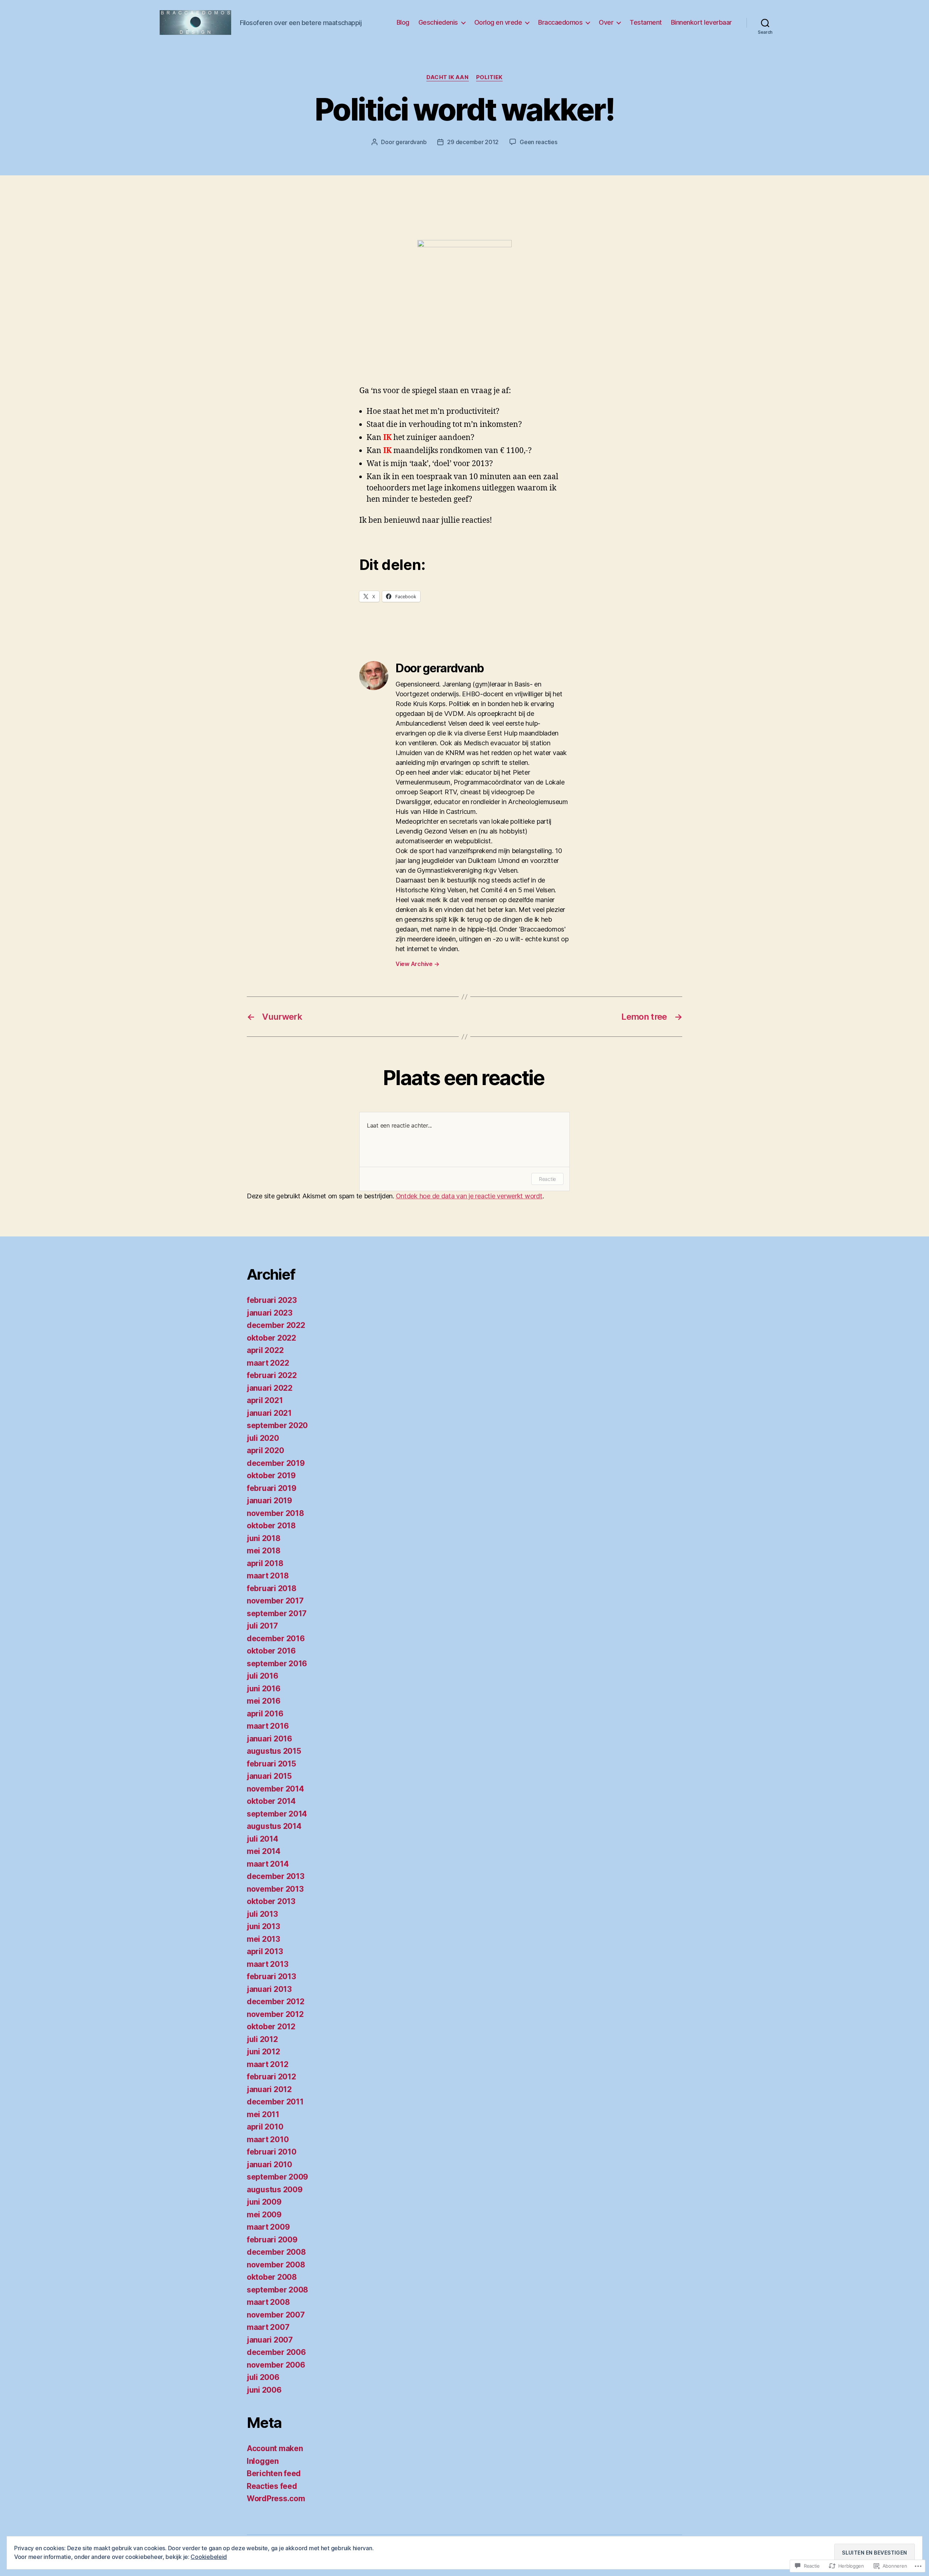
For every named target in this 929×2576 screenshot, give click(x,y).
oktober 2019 (271, 1476)
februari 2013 (271, 1976)
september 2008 (277, 2290)
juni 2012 (263, 2052)
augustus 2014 (274, 1826)
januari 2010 (269, 2165)
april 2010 (265, 2127)
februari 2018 (272, 1588)
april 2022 (265, 1350)
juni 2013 (263, 1926)
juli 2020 (263, 1438)
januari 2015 (269, 1776)
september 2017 (277, 1613)
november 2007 (276, 2315)
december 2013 (276, 1876)
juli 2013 (262, 1914)
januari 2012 (269, 2089)
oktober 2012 (271, 2027)
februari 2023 (272, 1300)
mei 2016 (264, 1701)
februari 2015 (271, 1764)
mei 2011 (263, 2114)
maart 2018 (268, 1576)
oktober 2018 (271, 1526)
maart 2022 (268, 1363)
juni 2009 (264, 2202)
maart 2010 (268, 2139)
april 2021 (265, 1400)
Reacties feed (272, 2486)
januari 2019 (269, 1501)
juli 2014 (263, 1839)
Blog (403, 22)
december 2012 (276, 2002)
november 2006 (276, 2365)
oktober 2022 (271, 1338)
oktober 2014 (271, 1801)
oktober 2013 (271, 1901)
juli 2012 (262, 2039)
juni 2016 (264, 1689)
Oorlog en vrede (498, 22)
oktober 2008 (272, 2277)
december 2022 (276, 1325)
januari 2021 (269, 1413)
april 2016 (265, 1714)
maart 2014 (268, 1864)
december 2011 (275, 2102)
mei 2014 (264, 1851)
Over (606, 22)
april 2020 (265, 1450)
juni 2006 (264, 2390)
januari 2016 (269, 1739)
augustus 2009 (275, 2190)
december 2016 (276, 1638)
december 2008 (276, 2252)
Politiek (489, 77)
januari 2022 (270, 1388)
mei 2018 (264, 1551)
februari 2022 (272, 1375)
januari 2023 (270, 1313)
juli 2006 (263, 2377)
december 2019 (276, 1463)
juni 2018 (264, 1538)
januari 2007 (270, 2340)
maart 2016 (268, 1726)
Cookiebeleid (209, 2557)
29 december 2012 (473, 142)
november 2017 (275, 1601)
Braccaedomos (560, 22)
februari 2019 (272, 1488)
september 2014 (277, 1814)
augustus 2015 (274, 1751)
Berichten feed (274, 2473)
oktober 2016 (271, 1651)
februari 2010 (272, 2152)
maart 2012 (267, 2064)
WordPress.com (276, 2498)
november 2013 (275, 1889)
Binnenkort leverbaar (701, 22)
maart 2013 (267, 1964)
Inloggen (263, 2461)
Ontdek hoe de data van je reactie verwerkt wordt (469, 1196)
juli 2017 (262, 1626)
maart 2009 (268, 2227)
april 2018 (265, 1563)
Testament (646, 22)
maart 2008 (268, 2302)
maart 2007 (268, 2327)
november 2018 (275, 1513)
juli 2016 (263, 1676)
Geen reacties (539, 142)
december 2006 (276, 2352)
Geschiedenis (438, 22)
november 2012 (275, 2014)
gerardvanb (411, 142)
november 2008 (276, 2265)
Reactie (547, 1179)
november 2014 (275, 1789)
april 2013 (265, 1951)
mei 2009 (264, 2215)
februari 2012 (271, 2077)
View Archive (417, 964)
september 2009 (277, 2177)
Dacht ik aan (448, 77)
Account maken (275, 2448)
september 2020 (277, 1425)
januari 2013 (269, 1989)
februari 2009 (272, 2240)
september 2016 (277, 1664)
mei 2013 (263, 1939)
